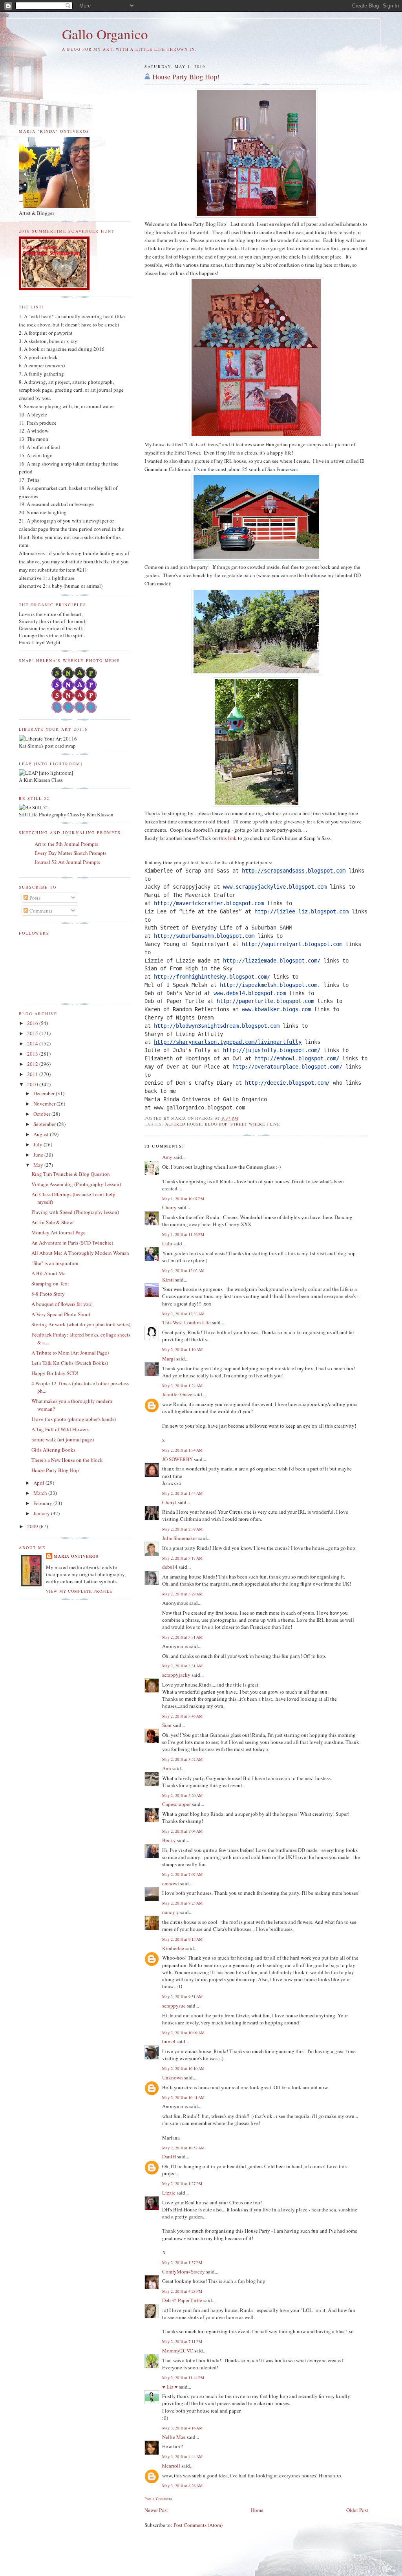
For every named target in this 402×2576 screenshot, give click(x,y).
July (38, 1144)
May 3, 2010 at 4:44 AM (182, 2457)
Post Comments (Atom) (198, 2525)
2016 (33, 1023)
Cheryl (169, 1502)
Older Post (357, 2510)
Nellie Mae (174, 2437)
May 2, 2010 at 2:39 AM (182, 1529)
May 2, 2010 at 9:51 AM (182, 1997)
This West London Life (186, 1322)
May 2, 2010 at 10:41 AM (183, 2097)
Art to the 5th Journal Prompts (66, 844)
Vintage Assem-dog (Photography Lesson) (76, 1184)
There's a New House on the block (67, 1460)
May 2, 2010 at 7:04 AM (182, 1831)
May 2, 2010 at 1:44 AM (182, 1493)
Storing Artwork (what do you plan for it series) (81, 1324)
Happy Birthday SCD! (55, 1373)
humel (169, 2041)
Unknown (173, 2077)
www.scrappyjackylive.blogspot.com (275, 887)
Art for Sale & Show (52, 1222)
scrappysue (174, 2006)
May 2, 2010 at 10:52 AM (183, 2148)
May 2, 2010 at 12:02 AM (183, 1271)
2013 (33, 1054)
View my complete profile (79, 1591)
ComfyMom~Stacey (184, 2272)
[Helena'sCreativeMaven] (75, 711)
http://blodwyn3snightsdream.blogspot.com (217, 1026)
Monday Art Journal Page (58, 1232)
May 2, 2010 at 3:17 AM (182, 1558)
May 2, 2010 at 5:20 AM (182, 1795)
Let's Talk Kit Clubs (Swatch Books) (70, 1363)
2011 (33, 1074)
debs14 (170, 1567)
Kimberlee (173, 1948)
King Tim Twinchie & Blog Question (71, 1174)
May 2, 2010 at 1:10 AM (182, 1349)
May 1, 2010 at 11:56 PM (183, 1234)
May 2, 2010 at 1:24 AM (182, 1386)
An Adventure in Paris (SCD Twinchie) (72, 1243)
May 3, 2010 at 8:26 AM (182, 2486)
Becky (169, 1840)
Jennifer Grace (177, 1394)
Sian (167, 1725)
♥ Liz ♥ (170, 2387)
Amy (167, 1157)
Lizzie (169, 2193)
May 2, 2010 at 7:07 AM (182, 1874)
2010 (33, 1084)
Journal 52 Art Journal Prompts (67, 862)
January (42, 1513)
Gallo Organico (105, 34)
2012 (33, 1064)
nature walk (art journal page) (63, 1439)
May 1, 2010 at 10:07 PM (183, 1199)
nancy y (171, 1912)
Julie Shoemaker (180, 1538)
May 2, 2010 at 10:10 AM (183, 2068)
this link (228, 838)
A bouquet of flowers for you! (62, 1304)
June (39, 1155)
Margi (169, 1359)
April (39, 1483)
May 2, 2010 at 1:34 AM (182, 1450)
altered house (184, 1124)
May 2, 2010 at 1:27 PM (182, 2184)
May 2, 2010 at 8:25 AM (182, 1903)
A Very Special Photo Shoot (61, 1314)
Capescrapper (176, 1804)
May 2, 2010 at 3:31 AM (182, 1637)
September (45, 1124)
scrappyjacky (176, 1675)
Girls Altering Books (53, 1450)
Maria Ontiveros (76, 1556)
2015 (33, 1033)
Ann (167, 1768)
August (42, 1134)
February (43, 1503)
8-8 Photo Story (48, 1294)
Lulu (167, 1243)
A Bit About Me (48, 1273)
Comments (40, 911)
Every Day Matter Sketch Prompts (70, 853)
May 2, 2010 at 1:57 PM (182, 2262)
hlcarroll (171, 2466)
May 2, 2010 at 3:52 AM (182, 1759)
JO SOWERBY (177, 1459)
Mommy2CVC (178, 2350)
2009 (33, 1526)
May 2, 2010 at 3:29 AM (182, 1594)
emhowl (171, 1883)
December (45, 1093)
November (45, 1104)
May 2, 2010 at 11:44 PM (183, 2378)
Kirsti (168, 1280)
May (39, 1165)
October (42, 1114)
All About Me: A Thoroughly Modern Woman (80, 1253)
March (41, 1493)
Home (257, 2510)
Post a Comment (158, 2499)
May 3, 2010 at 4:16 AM (182, 2428)
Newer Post (156, 2510)
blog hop (216, 1124)
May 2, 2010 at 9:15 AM (182, 1939)
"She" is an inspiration (55, 1263)
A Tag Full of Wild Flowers (60, 1429)
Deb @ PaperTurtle (182, 2300)
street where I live (255, 1124)
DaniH (169, 2156)
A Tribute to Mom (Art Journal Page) (70, 1353)
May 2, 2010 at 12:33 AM (183, 1314)
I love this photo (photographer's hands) (74, 1419)
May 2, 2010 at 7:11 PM (182, 2341)
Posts (34, 898)
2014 (33, 1043)
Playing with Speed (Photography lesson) (75, 1212)
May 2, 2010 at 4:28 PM (182, 2291)
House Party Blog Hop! (186, 77)
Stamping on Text (50, 1283)
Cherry (169, 1207)
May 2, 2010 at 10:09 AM (183, 2033)
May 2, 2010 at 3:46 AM (182, 1716)
